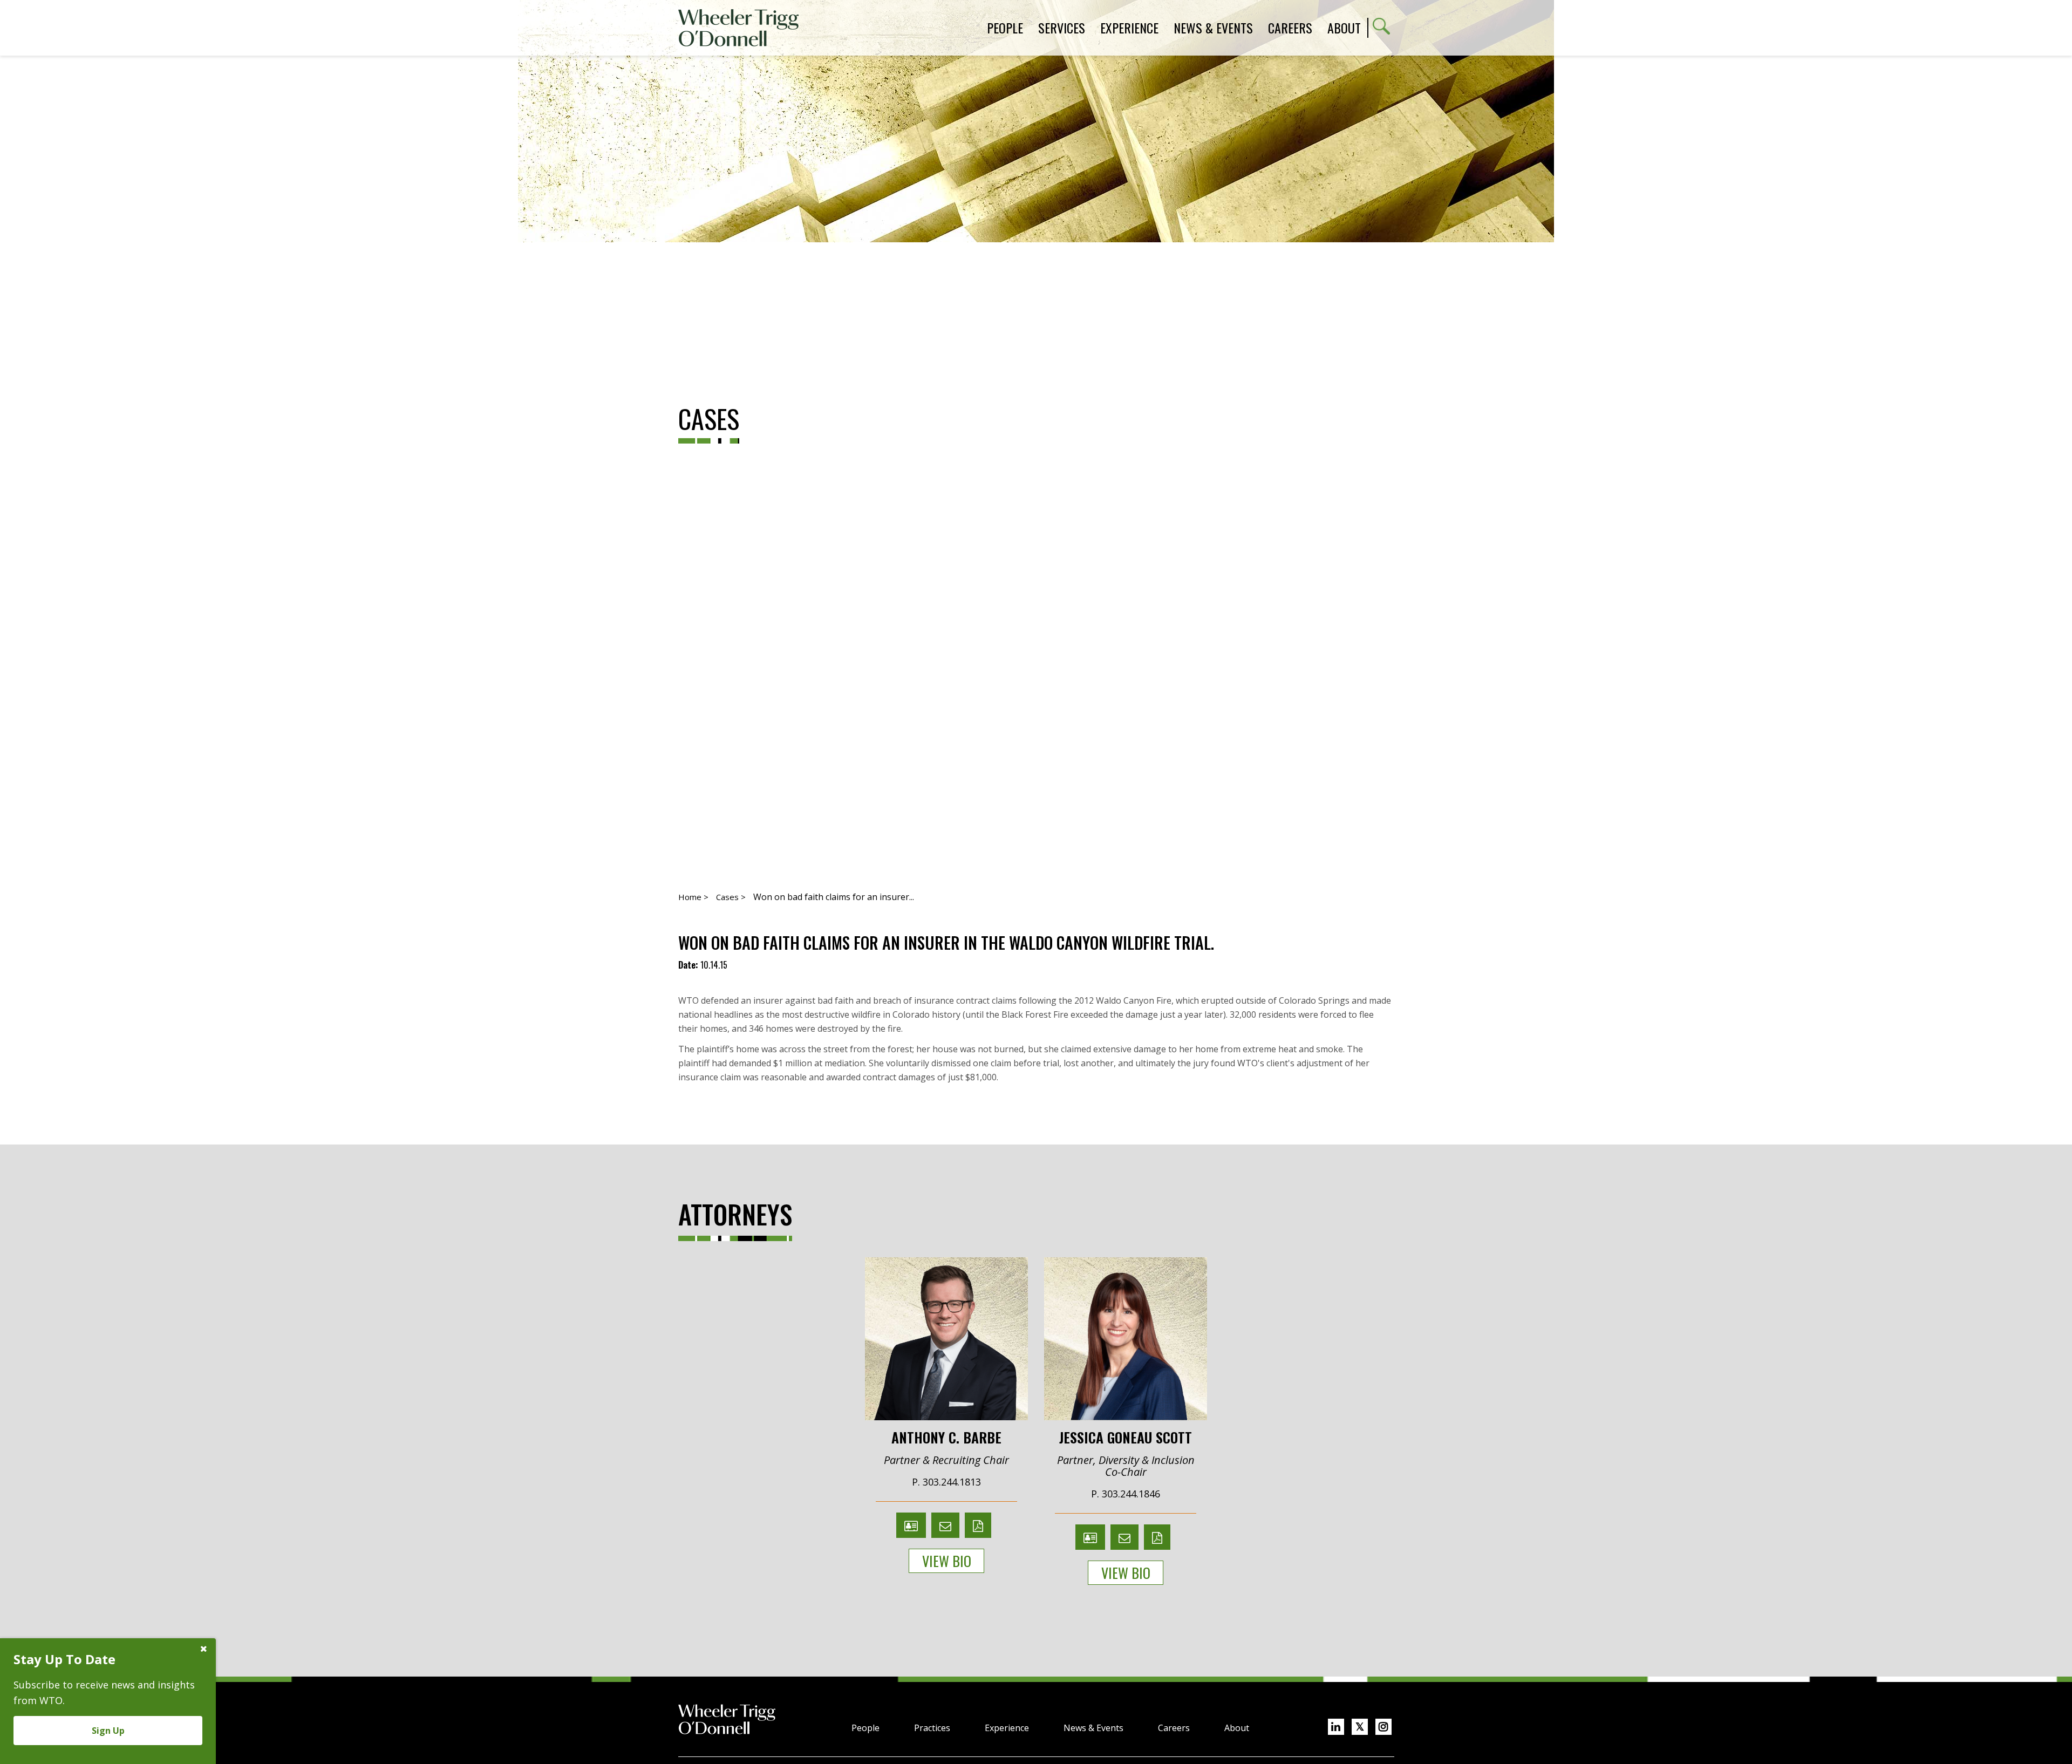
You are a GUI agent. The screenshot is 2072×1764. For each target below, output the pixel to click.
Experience (1007, 1728)
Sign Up (108, 1731)
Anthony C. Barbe (946, 1436)
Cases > (731, 897)
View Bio (947, 1561)
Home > (693, 897)
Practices (932, 1728)
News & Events (1093, 1728)
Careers (1174, 1728)
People (865, 1728)
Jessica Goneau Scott (1126, 1436)
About (1344, 28)
